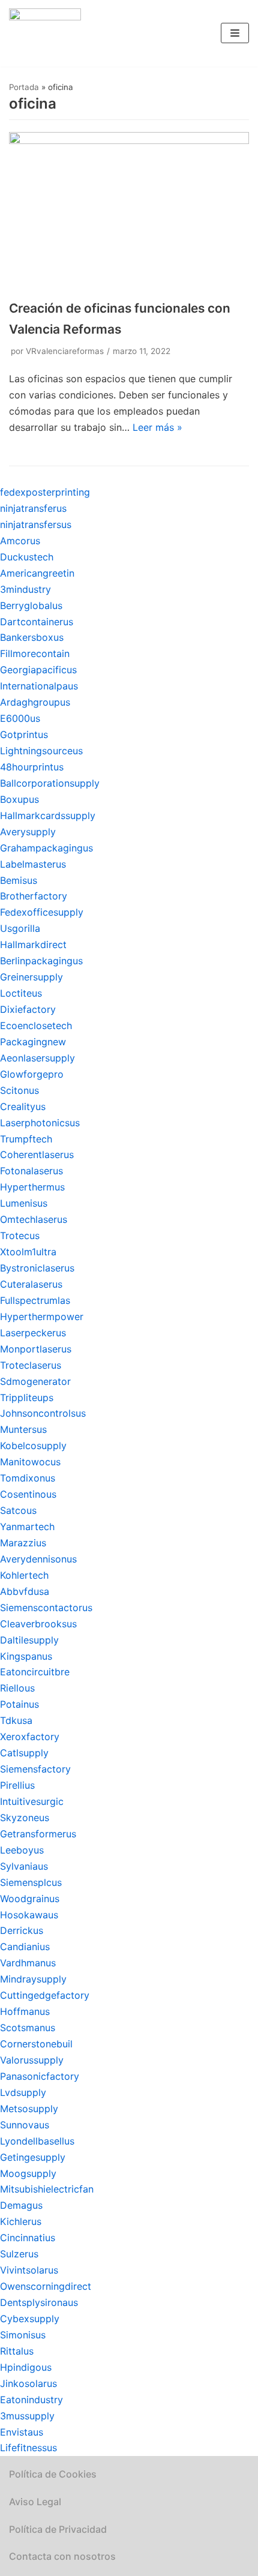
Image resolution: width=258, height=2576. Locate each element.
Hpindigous (26, 2367)
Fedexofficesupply (42, 912)
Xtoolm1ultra (28, 1252)
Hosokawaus (29, 1915)
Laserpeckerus (33, 1333)
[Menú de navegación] (235, 33)
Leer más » (157, 427)
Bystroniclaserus (37, 1268)
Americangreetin (37, 573)
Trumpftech (26, 1139)
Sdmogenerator (35, 1381)
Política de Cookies (53, 2474)
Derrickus (22, 1930)
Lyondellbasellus (37, 2141)
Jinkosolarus (28, 2383)
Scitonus (19, 1090)
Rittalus (17, 2351)
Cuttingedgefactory (45, 1995)
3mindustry (25, 589)
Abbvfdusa (25, 1591)
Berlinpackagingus (41, 961)
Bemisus (19, 880)
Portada (24, 87)
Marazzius (23, 1543)
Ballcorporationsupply (50, 783)
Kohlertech (24, 1575)
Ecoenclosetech (36, 1025)
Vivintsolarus (29, 2270)
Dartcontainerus (37, 622)
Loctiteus (21, 993)
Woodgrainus (30, 1899)
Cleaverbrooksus (38, 1624)
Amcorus (20, 541)
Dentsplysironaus (39, 2302)
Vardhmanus (28, 1963)
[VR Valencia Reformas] (45, 33)
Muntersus (23, 1429)
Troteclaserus (31, 1365)
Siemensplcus (31, 1882)
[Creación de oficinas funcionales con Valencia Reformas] (129, 140)
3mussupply (27, 2416)
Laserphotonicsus (40, 1123)
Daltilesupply (29, 1640)
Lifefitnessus (28, 2448)
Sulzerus (19, 2254)
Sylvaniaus (24, 1866)
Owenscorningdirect (46, 2286)
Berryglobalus (31, 605)
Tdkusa (16, 1720)
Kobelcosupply (33, 1446)
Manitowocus (30, 1462)
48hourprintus (32, 767)
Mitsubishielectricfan (47, 2189)
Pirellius (17, 1785)
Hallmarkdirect (33, 944)
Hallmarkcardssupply (48, 815)
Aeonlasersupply (37, 1058)
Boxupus (19, 799)
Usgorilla (20, 928)
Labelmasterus (33, 864)
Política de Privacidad (58, 2529)
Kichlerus (21, 2221)
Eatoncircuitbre (35, 1672)
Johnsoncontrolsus (43, 1413)
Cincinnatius (28, 2238)
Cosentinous (28, 1494)
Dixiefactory (28, 1009)
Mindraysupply (33, 1979)
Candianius (25, 1947)
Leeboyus (22, 1850)
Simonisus (23, 2335)
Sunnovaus (25, 2125)
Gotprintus (24, 734)
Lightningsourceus (41, 751)
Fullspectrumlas (35, 1300)
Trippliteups (27, 1398)
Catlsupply (24, 1753)
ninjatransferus (33, 508)
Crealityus (23, 1106)
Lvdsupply (23, 2092)
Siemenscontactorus (46, 1608)
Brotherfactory (34, 896)
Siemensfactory (35, 1769)
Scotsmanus (28, 2028)
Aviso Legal (35, 2502)
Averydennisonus (38, 1559)
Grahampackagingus (46, 848)
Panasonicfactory (40, 2076)
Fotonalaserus (31, 1171)
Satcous (18, 1510)
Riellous (17, 1688)
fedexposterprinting (45, 492)
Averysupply (28, 832)
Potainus (19, 1704)
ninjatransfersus (36, 524)
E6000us (20, 718)
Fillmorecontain (35, 653)
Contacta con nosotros (62, 2556)
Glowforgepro (32, 1074)
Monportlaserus (36, 1349)
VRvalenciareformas (65, 351)
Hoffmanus (25, 2011)
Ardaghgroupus (35, 702)
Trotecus (20, 1235)
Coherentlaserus (37, 1154)
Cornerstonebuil (36, 2044)
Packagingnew (33, 1042)
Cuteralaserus (31, 1284)
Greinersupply (31, 977)
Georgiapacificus (38, 670)
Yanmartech (27, 1527)
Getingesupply (33, 2157)
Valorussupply (32, 2060)
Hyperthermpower (42, 1317)
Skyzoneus (25, 1818)
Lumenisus (24, 1203)
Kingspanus (26, 1656)
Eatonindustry (31, 2400)
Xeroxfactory (30, 1737)
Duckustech (27, 557)
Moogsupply (28, 2173)
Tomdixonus (28, 1478)
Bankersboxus (32, 637)
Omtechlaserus (34, 1219)
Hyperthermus (32, 1187)
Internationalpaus (39, 686)
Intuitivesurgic (32, 1801)
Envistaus (22, 2432)
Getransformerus (38, 1834)
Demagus (21, 2205)
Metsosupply (29, 2109)
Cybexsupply (30, 2319)
